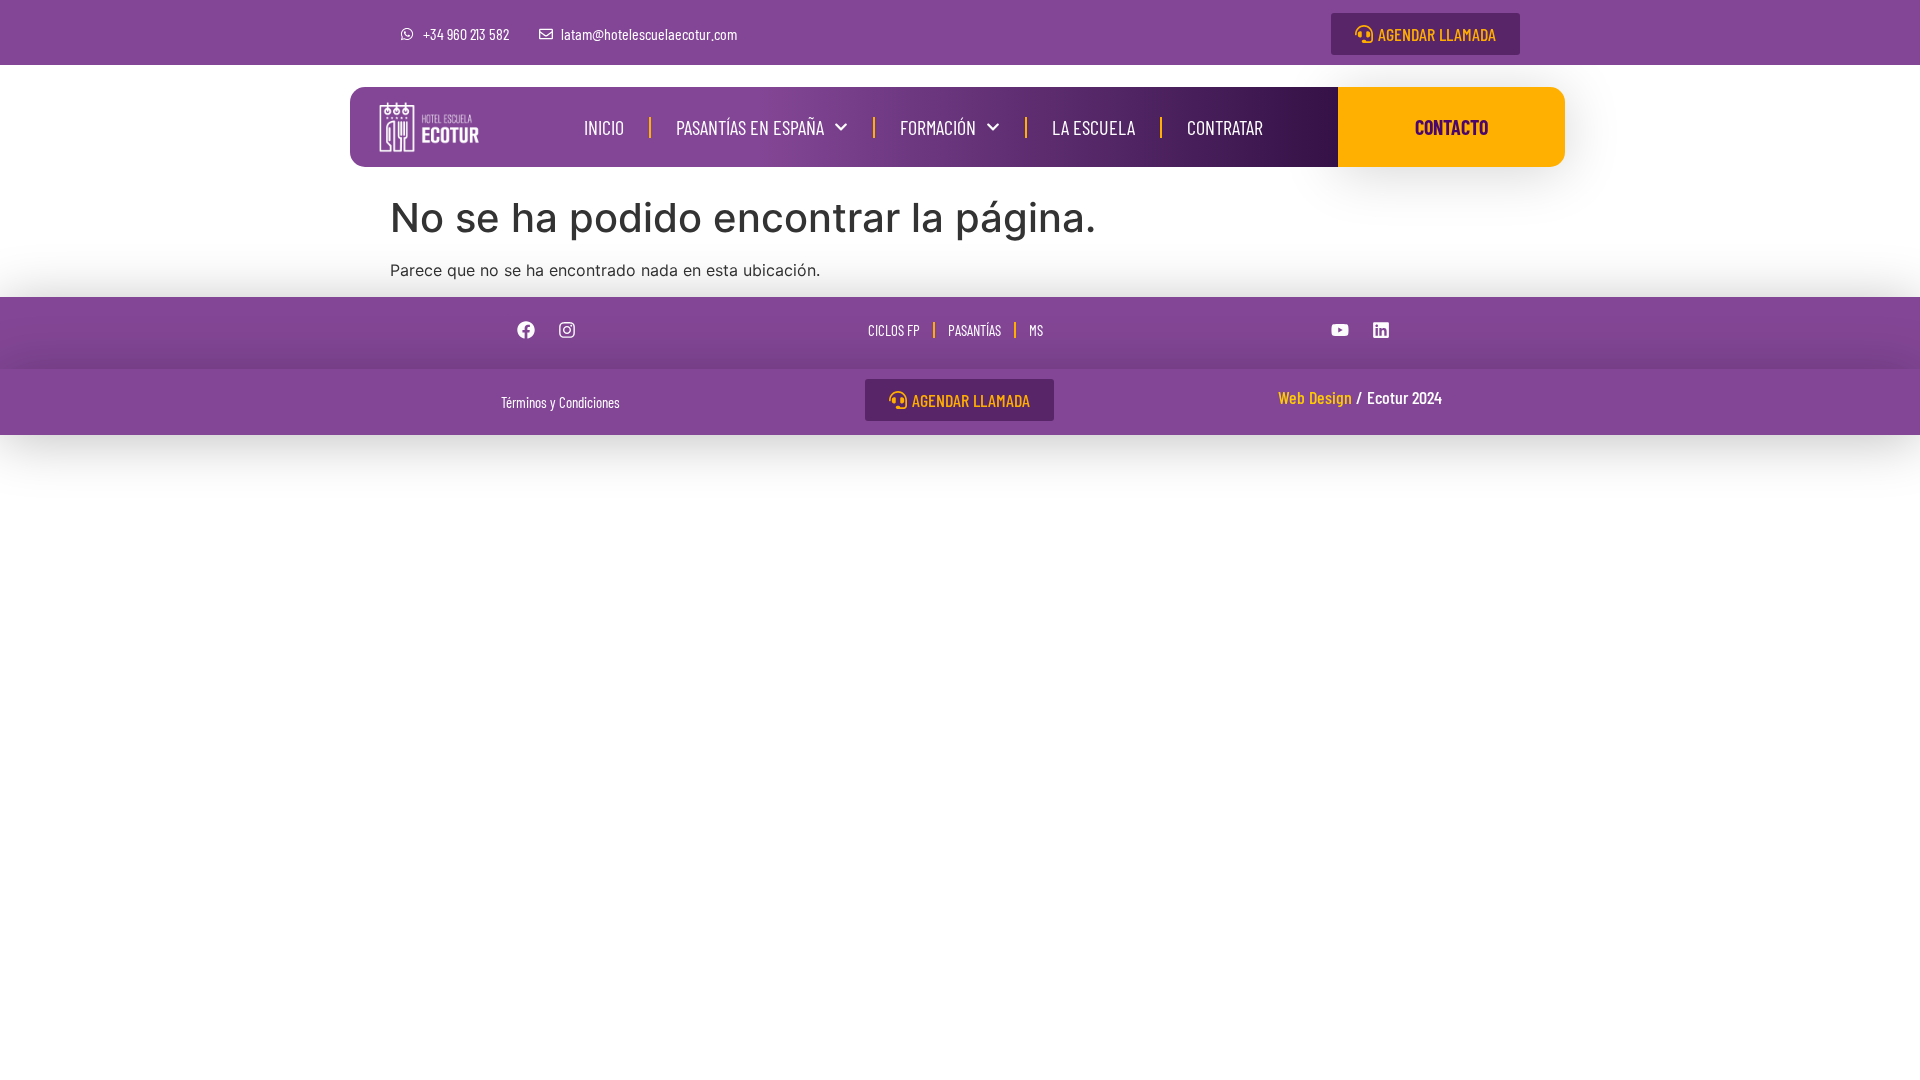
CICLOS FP (894, 330)
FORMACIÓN (938, 127)
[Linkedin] (1381, 330)
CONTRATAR (1225, 127)
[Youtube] (1340, 330)
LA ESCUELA (1093, 127)
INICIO (604, 127)
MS (1036, 330)
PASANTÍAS (974, 330)
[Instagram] (567, 330)
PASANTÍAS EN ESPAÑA (750, 127)
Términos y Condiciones (560, 402)
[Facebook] (526, 330)
